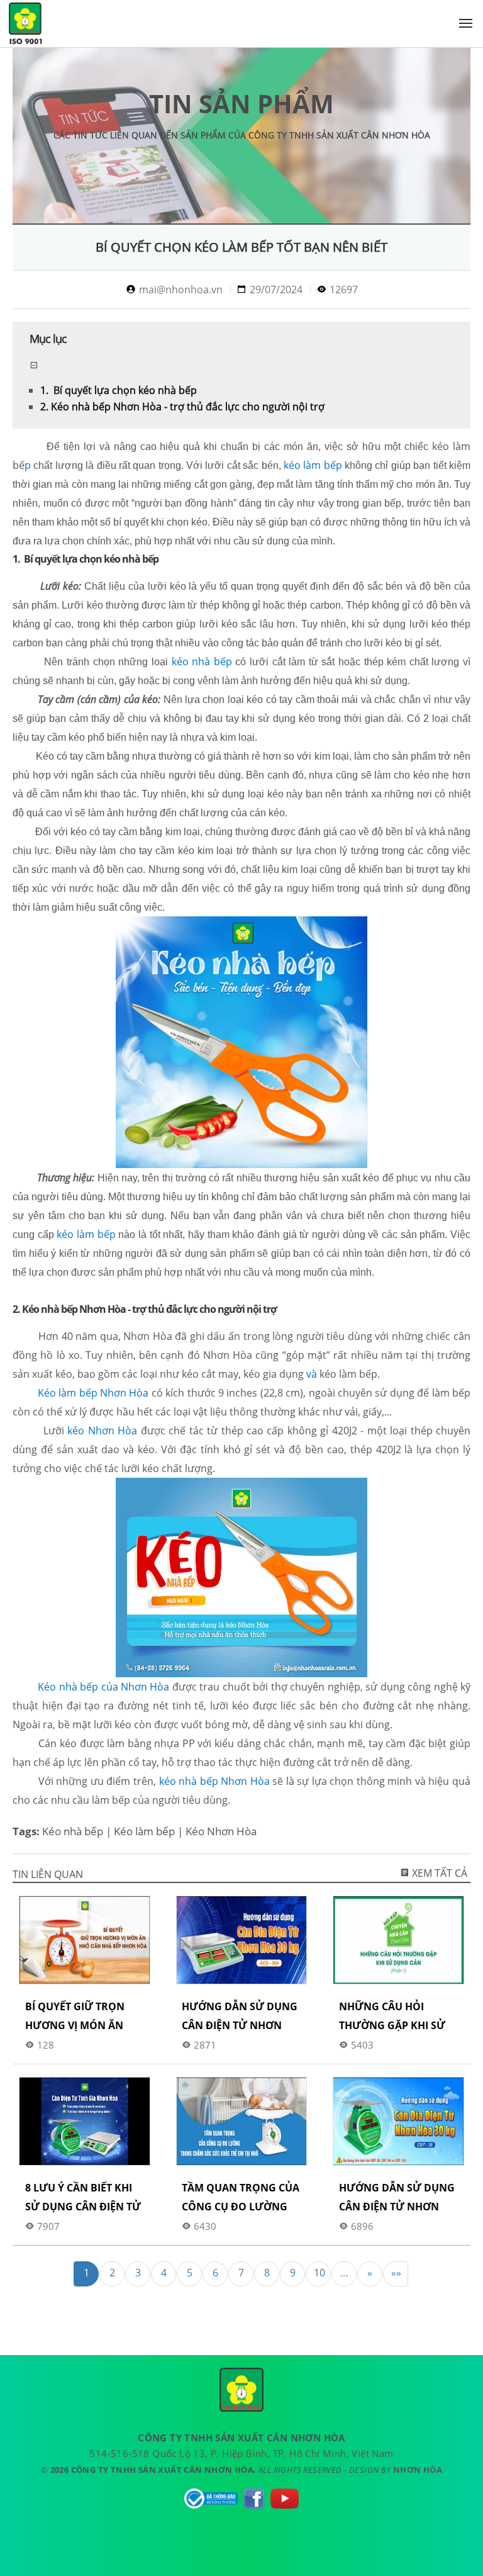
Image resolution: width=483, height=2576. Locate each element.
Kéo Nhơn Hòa (221, 1831)
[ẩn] (34, 365)
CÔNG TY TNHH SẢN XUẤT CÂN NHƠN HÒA (25, 26)
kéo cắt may (210, 1374)
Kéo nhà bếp (73, 1831)
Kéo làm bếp (144, 1831)
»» (396, 2273)
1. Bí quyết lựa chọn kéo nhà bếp (119, 390)
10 (319, 2273)
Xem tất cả (438, 1873)
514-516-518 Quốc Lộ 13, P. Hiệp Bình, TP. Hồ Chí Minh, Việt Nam (241, 2453)
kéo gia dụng (274, 1374)
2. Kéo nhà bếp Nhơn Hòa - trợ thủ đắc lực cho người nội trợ (182, 407)
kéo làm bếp (348, 1374)
